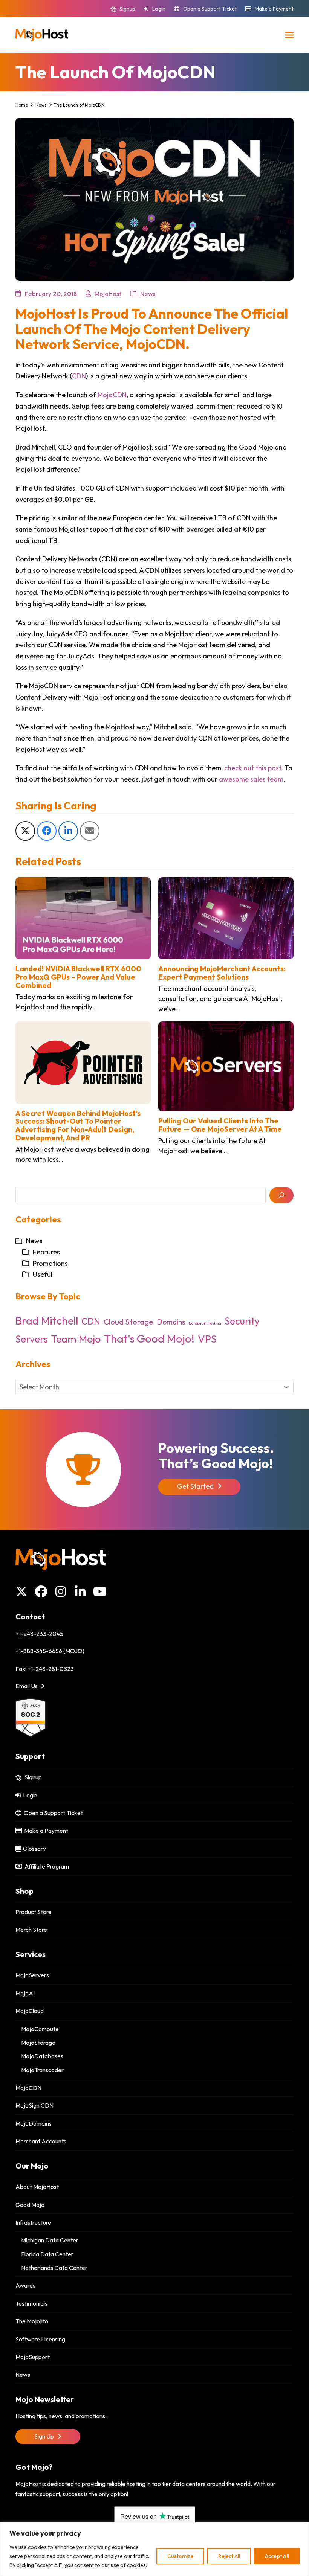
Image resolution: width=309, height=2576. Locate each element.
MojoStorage (38, 2043)
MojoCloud (30, 2011)
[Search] (281, 1195)
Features (46, 1252)
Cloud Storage (128, 1322)
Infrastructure (33, 2222)
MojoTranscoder (42, 2070)
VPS (207, 1339)
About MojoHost (37, 2187)
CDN (79, 376)
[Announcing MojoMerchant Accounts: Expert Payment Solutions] (226, 917)
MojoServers (32, 1975)
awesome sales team (251, 779)
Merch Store (31, 1930)
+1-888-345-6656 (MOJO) (50, 1651)
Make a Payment (274, 9)
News (148, 293)
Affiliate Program (46, 1866)
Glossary (33, 1849)
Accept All (277, 2556)
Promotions (50, 1263)
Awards (25, 2285)
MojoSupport (33, 2357)
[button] (289, 35)
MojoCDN (112, 395)
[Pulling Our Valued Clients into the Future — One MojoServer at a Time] (226, 1066)
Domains (171, 1322)
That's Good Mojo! (149, 1339)
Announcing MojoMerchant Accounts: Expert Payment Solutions (222, 973)
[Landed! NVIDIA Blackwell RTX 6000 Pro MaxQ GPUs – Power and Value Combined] (83, 917)
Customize (180, 2556)
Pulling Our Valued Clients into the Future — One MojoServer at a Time (220, 1125)
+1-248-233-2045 (39, 1634)
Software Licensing (40, 2339)
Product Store (34, 1912)
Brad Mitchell (47, 1321)
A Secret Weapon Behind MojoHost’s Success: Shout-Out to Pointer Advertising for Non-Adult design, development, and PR (78, 1126)
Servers (32, 1339)
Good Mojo (30, 2205)
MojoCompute (40, 2029)
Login (159, 9)
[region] (154, 2549)
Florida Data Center (47, 2254)
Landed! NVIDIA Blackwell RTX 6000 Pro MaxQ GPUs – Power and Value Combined (78, 977)
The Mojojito (32, 2321)
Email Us (27, 1686)
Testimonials (31, 2303)
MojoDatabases (42, 2056)
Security (242, 1321)
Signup (127, 9)
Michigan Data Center (50, 2240)
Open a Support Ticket (210, 9)
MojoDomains (34, 2123)
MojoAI (25, 1993)
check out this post (253, 768)
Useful (43, 1274)
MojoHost (108, 293)
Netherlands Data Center (54, 2268)
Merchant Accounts (41, 2141)
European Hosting (205, 1323)
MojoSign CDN (34, 2105)
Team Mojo (76, 1339)
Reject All (229, 2556)
